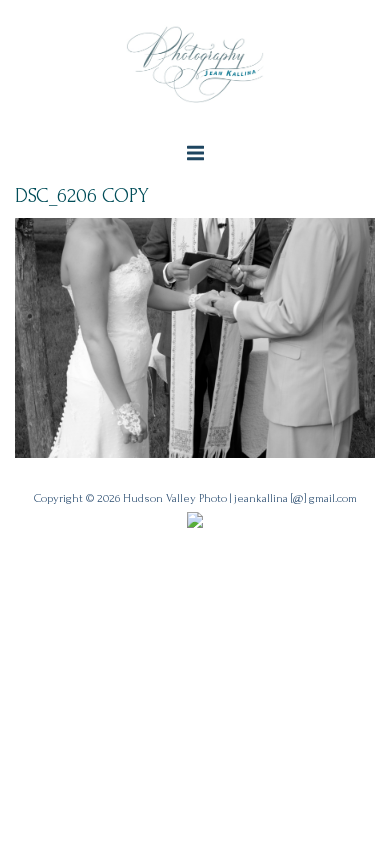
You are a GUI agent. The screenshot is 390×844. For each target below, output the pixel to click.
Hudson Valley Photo (175, 498)
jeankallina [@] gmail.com (295, 498)
